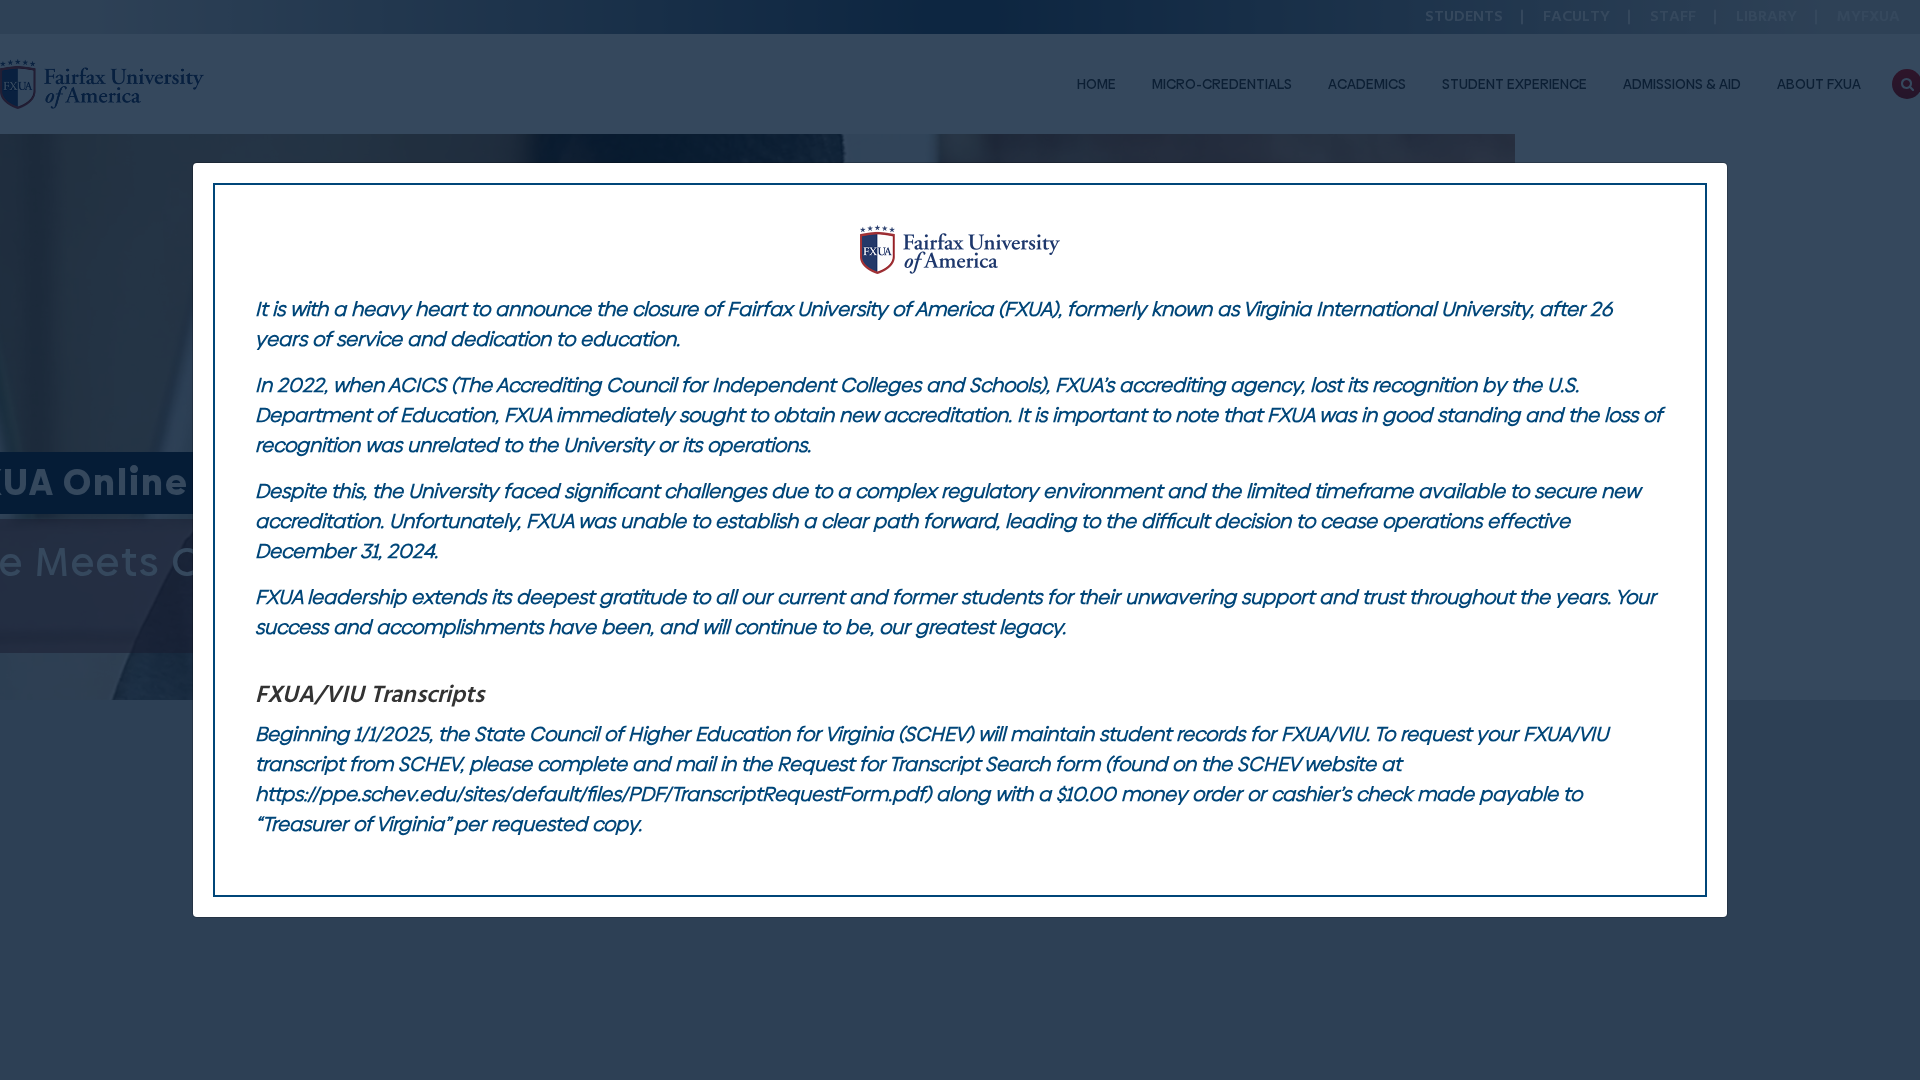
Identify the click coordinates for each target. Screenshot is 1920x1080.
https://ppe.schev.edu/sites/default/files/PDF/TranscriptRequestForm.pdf (590, 794)
